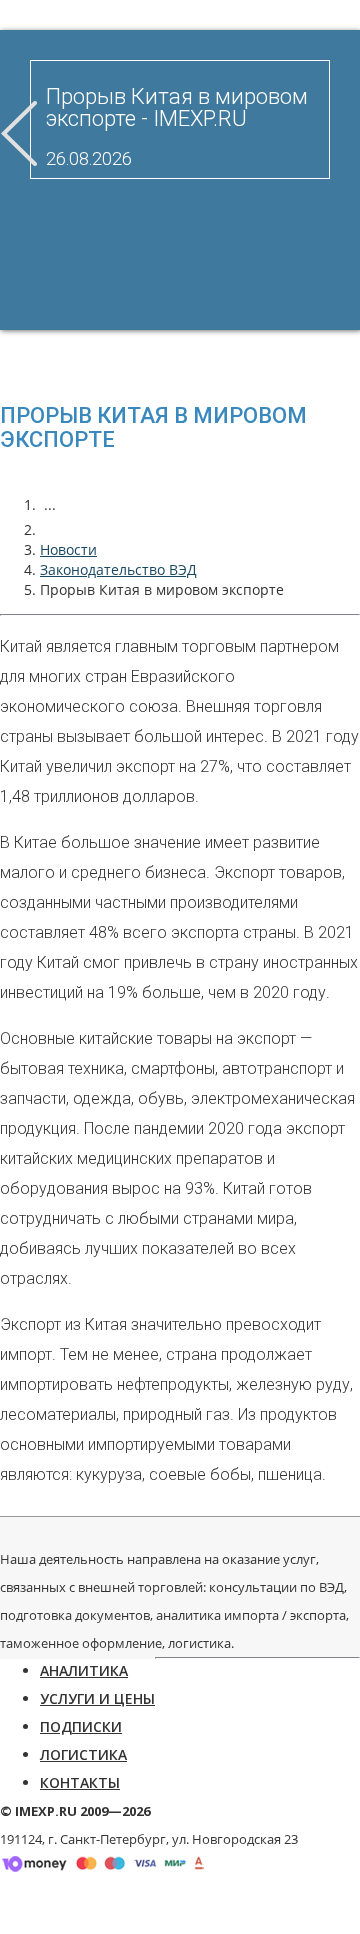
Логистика (83, 1754)
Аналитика (84, 1670)
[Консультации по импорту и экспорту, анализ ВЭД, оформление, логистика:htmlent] (50, 529)
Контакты (80, 1782)
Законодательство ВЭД (118, 569)
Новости (68, 549)
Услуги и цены (97, 1698)
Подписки (81, 1726)
